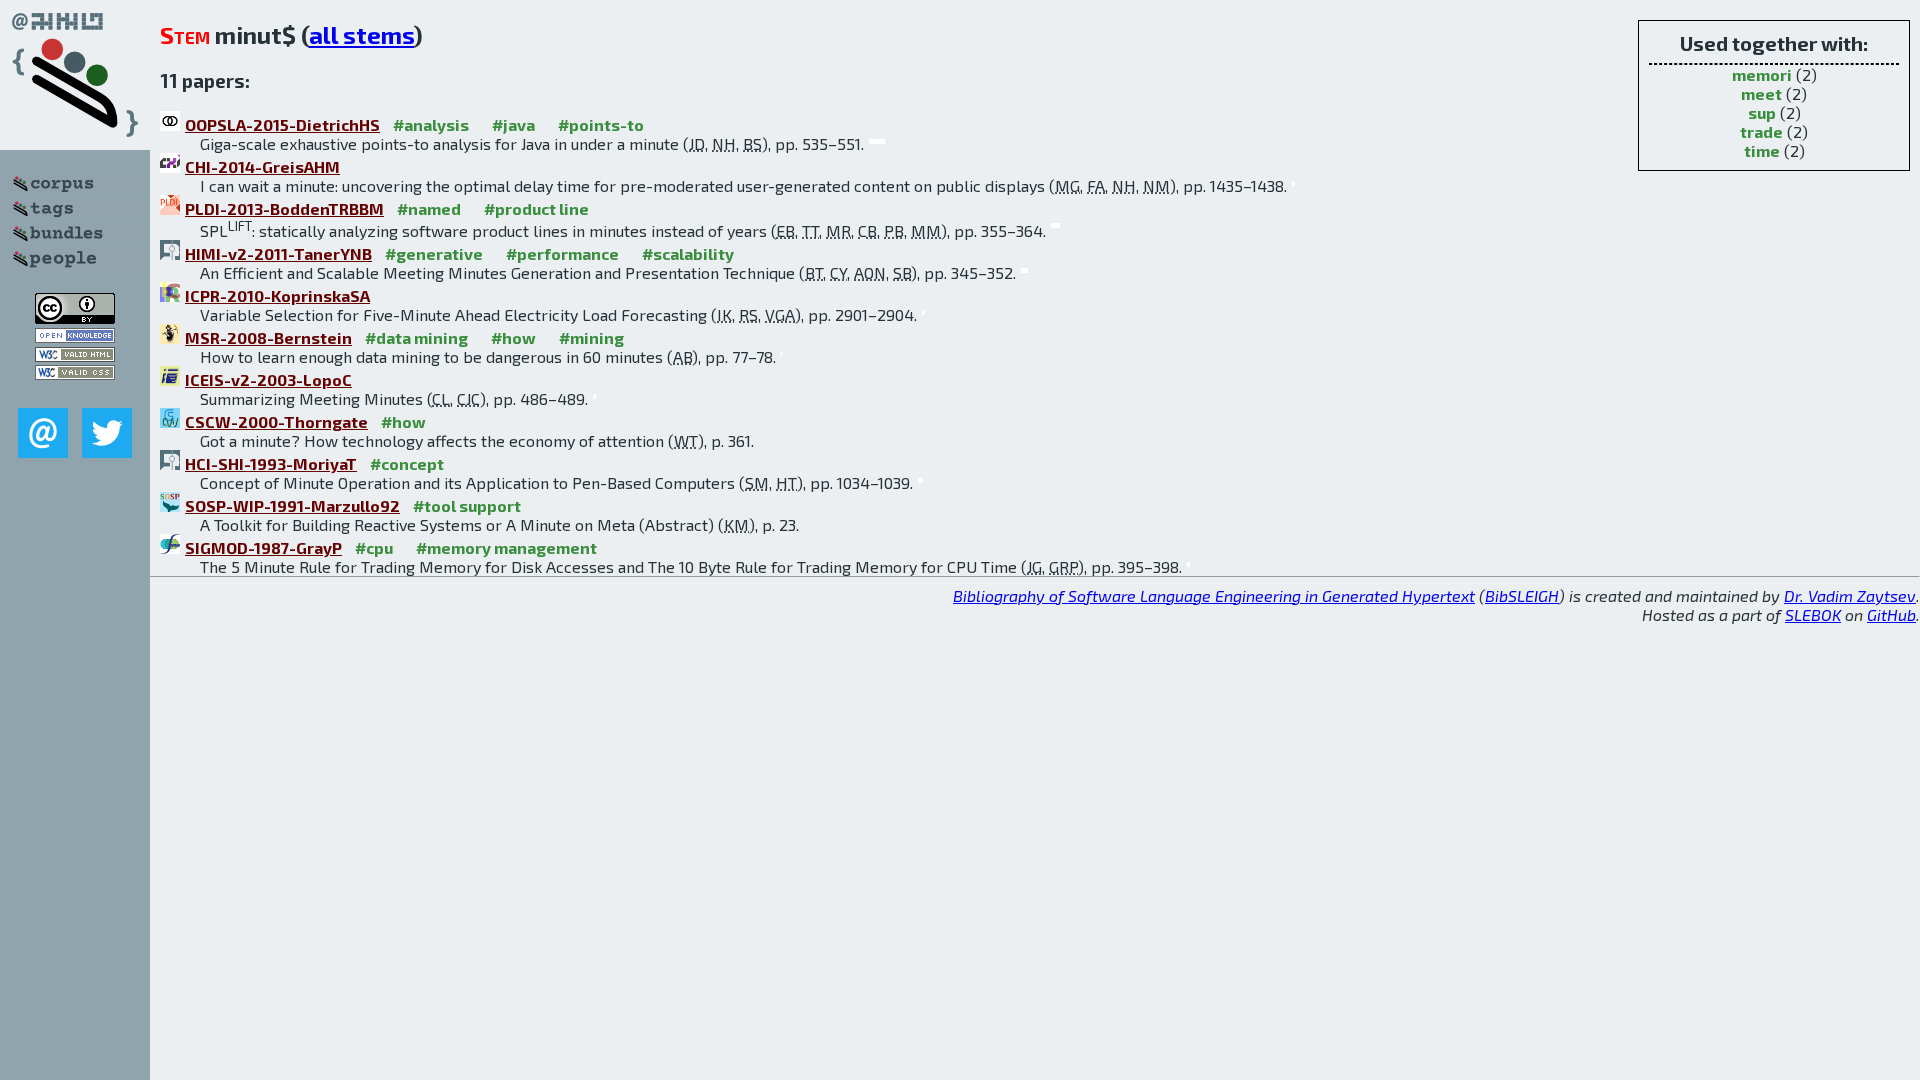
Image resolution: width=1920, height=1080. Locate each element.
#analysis (431, 124)
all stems (361, 34)
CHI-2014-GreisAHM (262, 166)
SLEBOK (1813, 614)
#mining (591, 337)
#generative (434, 253)
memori (1762, 74)
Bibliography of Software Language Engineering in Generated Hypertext (1214, 595)
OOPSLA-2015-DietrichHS (282, 124)
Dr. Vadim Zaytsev (1850, 595)
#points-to (601, 124)
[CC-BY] (75, 317)
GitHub (1891, 614)
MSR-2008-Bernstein (268, 337)
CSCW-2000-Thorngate (276, 421)
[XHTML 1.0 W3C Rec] (75, 355)
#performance (562, 253)
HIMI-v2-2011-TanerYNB (278, 253)
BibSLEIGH (1522, 595)
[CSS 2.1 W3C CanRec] (75, 393)
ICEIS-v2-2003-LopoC (268, 379)
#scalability (688, 253)
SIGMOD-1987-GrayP (263, 547)
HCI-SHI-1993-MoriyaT (271, 463)
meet (1761, 93)
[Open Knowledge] (75, 336)
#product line (536, 208)
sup (1762, 112)
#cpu (374, 547)
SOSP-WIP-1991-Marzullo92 (292, 505)
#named (429, 208)
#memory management (506, 547)
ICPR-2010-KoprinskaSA (277, 295)
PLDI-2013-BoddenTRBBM (284, 208)
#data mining (416, 337)
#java (513, 124)
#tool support (467, 505)
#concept (407, 463)
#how (513, 337)
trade (1761, 131)
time (1762, 150)
